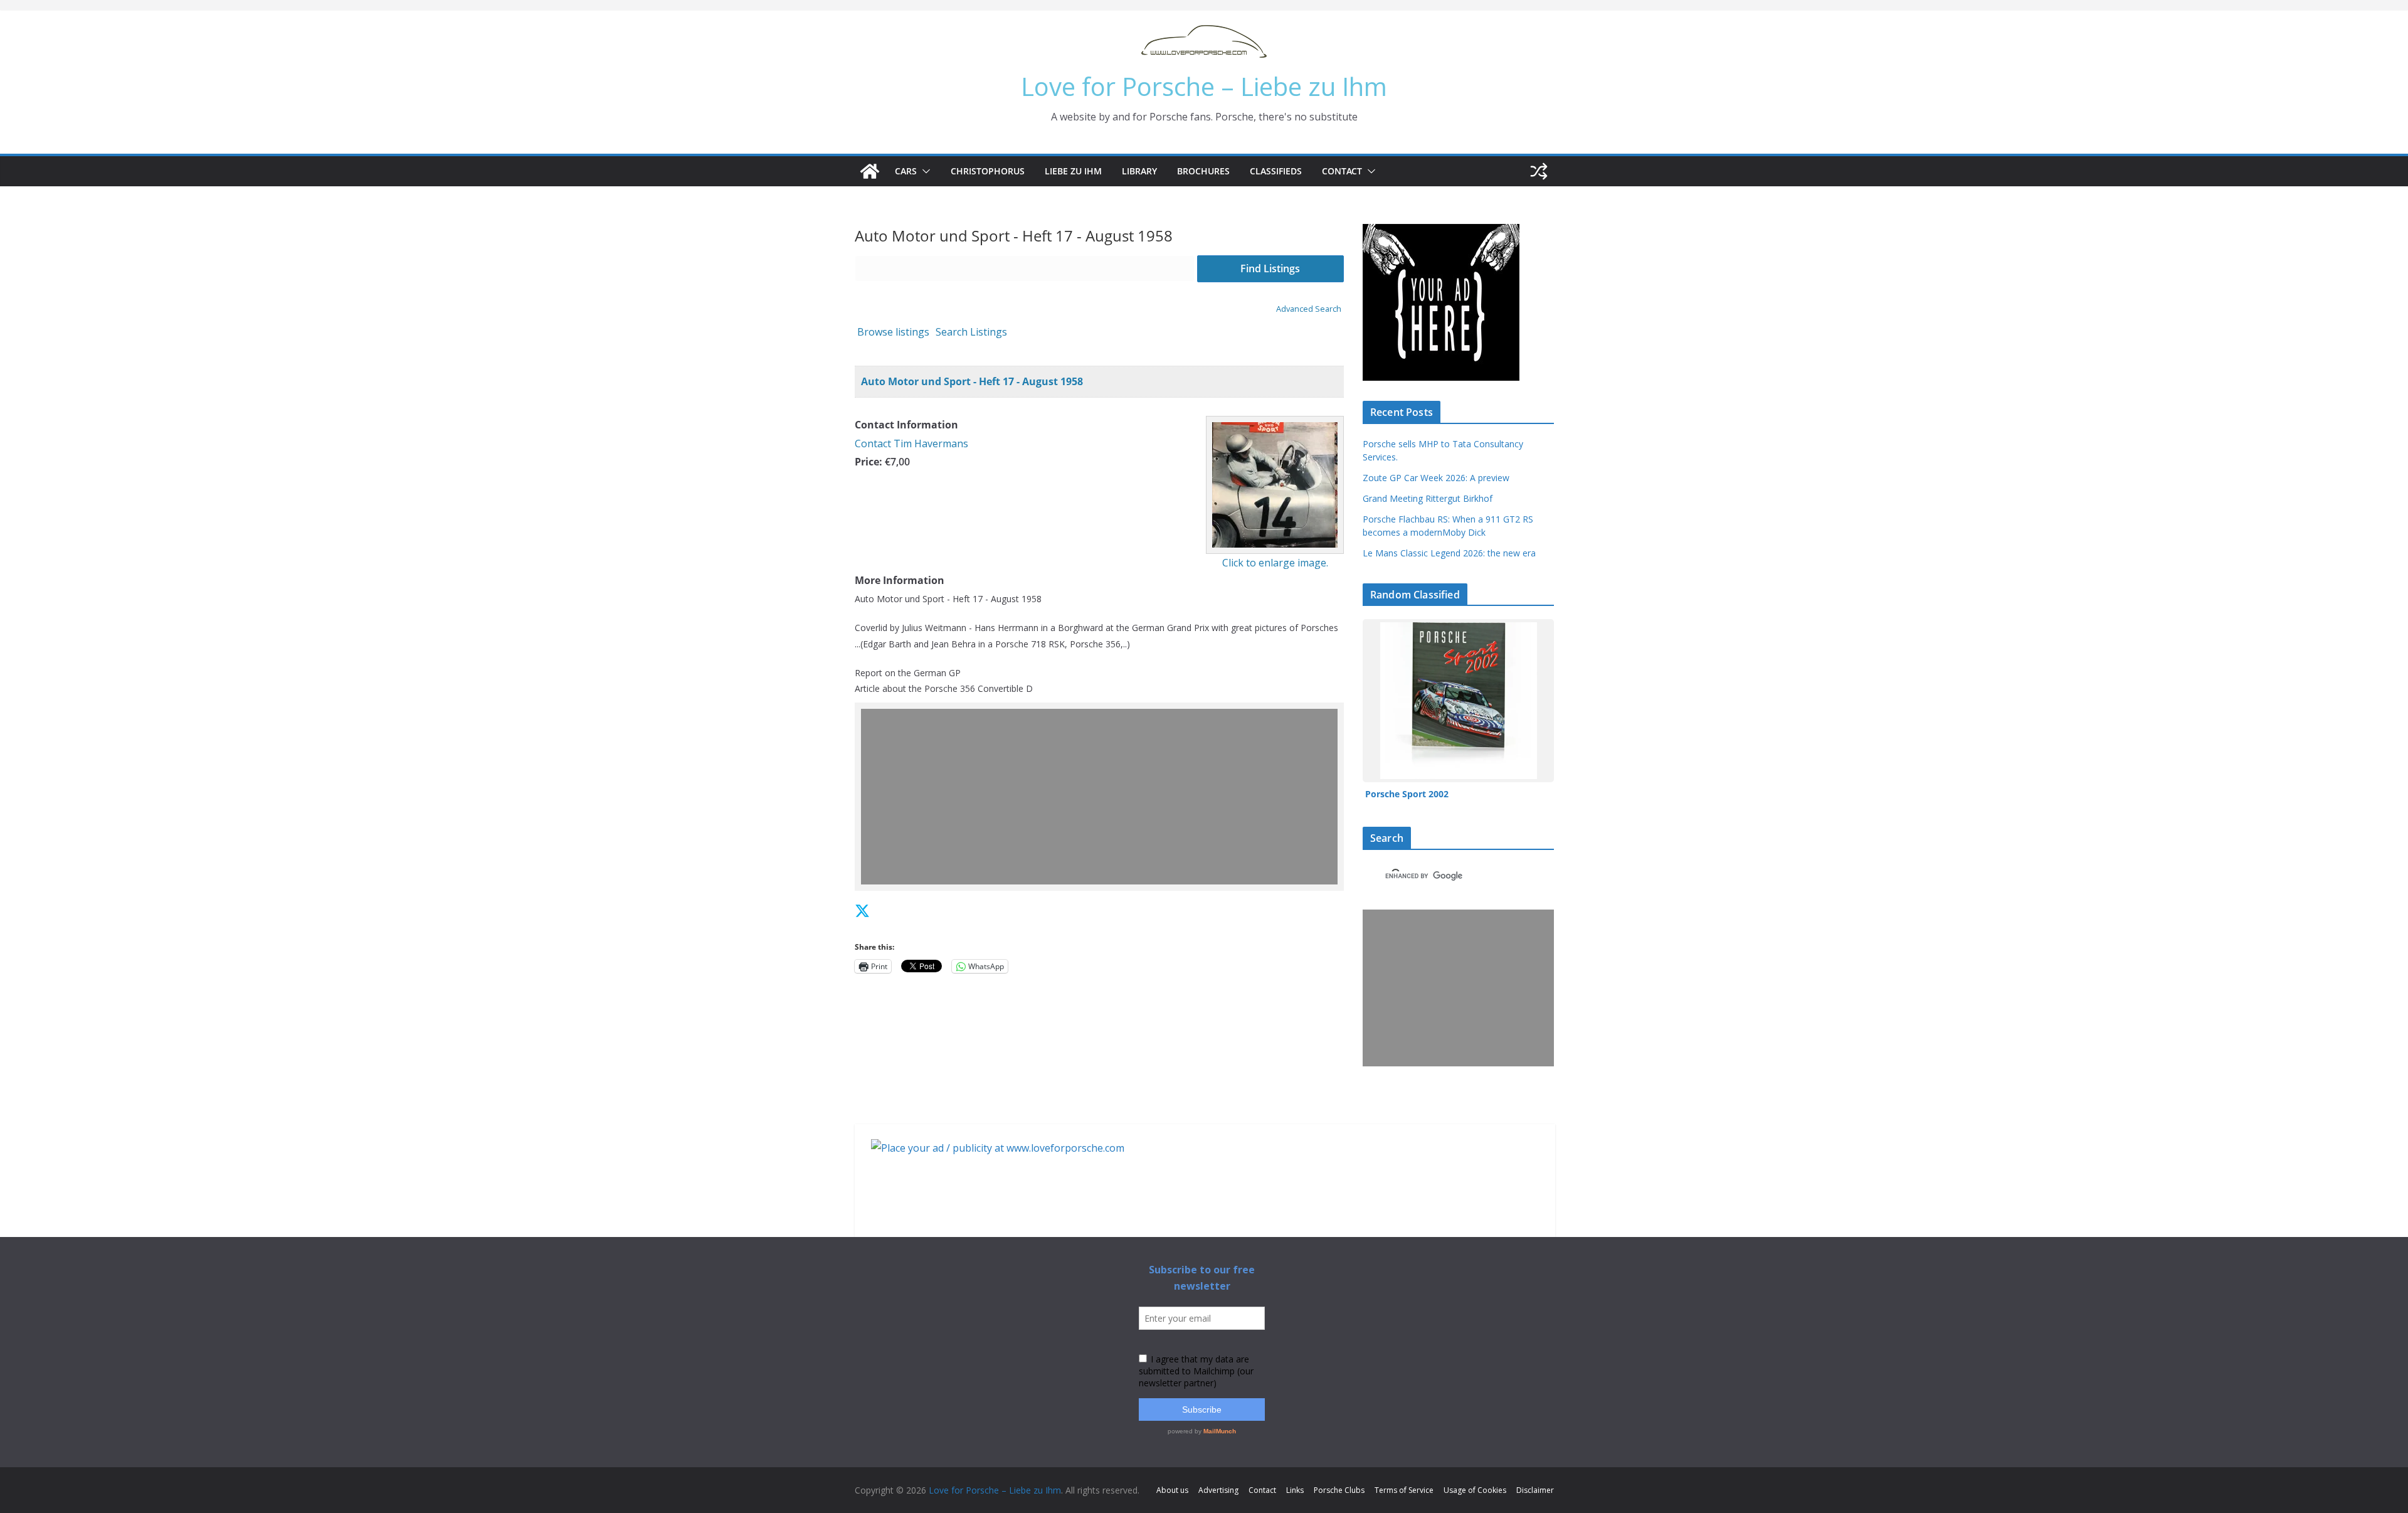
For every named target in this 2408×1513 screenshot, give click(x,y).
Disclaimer (1535, 1490)
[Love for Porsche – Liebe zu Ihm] (870, 171)
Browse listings (893, 332)
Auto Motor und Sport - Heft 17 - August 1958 (972, 381)
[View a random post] (1539, 171)
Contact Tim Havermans (911, 443)
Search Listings (971, 332)
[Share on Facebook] (878, 910)
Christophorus (988, 171)
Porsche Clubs (1339, 1490)
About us (1172, 1490)
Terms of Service (1404, 1490)
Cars (906, 171)
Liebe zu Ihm (1073, 171)
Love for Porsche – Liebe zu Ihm (1204, 86)
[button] (924, 171)
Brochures (1203, 171)
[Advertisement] (1100, 797)
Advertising (1218, 1490)
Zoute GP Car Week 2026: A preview (1436, 478)
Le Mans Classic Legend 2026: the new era (1449, 553)
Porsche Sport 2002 (1407, 794)
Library (1139, 171)
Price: (869, 462)
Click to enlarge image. (1275, 563)
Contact (1342, 171)
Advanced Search (1309, 309)
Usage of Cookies (1475, 1490)
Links (1295, 1490)
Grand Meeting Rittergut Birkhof (1428, 498)
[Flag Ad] (890, 910)
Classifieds (1276, 171)
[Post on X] (862, 910)
